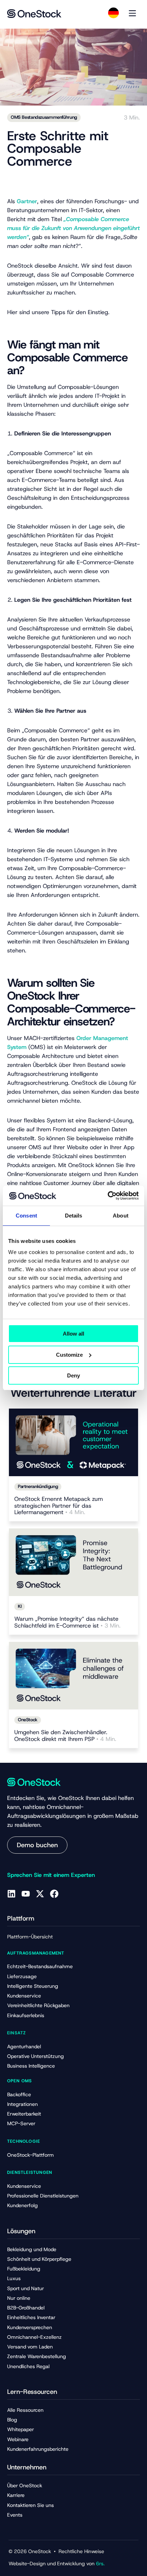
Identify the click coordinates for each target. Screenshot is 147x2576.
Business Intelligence (31, 2066)
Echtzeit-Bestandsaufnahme (40, 1966)
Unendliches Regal (28, 2366)
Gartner (27, 201)
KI (20, 1606)
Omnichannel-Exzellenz (34, 2337)
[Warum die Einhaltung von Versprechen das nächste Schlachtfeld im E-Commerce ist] (73, 1562)
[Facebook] (54, 1894)
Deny (73, 1375)
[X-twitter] (40, 1894)
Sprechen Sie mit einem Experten (51, 1875)
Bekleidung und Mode (32, 2249)
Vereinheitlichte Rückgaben (38, 2005)
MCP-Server (21, 2123)
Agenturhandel (24, 2046)
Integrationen (22, 2104)
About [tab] (121, 1216)
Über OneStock (25, 2485)
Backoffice (19, 2094)
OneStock (28, 1720)
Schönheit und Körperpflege (39, 2259)
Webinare (18, 2439)
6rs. (100, 2563)
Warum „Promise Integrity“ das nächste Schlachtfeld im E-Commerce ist (67, 1623)
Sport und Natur (26, 2288)
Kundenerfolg (22, 2205)
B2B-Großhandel (26, 2308)
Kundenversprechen (30, 2327)
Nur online (19, 2298)
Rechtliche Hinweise (81, 2551)
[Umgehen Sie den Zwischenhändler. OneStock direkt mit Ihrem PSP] (73, 1676)
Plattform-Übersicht (30, 1937)
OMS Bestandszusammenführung (44, 117)
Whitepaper (21, 2429)
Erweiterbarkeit (24, 2114)
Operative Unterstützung (36, 2056)
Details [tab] (74, 1216)
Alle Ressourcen (25, 2410)
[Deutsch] (113, 13)
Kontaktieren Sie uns (31, 2505)
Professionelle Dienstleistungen (43, 2196)
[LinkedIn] (11, 1894)
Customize (69, 1355)
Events (15, 2515)
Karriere (16, 2495)
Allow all (73, 1334)
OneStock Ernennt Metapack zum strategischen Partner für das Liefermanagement (59, 1506)
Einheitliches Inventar (31, 2317)
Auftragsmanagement (36, 1953)
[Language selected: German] (113, 13)
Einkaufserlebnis (26, 2015)
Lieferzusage (22, 1976)
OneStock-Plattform (31, 2155)
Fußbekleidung (24, 2269)
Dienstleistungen (30, 2172)
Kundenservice (24, 1996)
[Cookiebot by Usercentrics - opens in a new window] (108, 1196)
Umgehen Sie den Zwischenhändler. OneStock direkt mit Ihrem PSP (65, 1736)
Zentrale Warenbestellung (37, 2356)
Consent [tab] (26, 1216)
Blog (12, 2420)
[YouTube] (26, 1894)
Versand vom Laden (30, 2347)
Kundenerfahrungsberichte (38, 2449)
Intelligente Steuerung (33, 1986)
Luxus (14, 2278)
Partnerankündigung (38, 1486)
